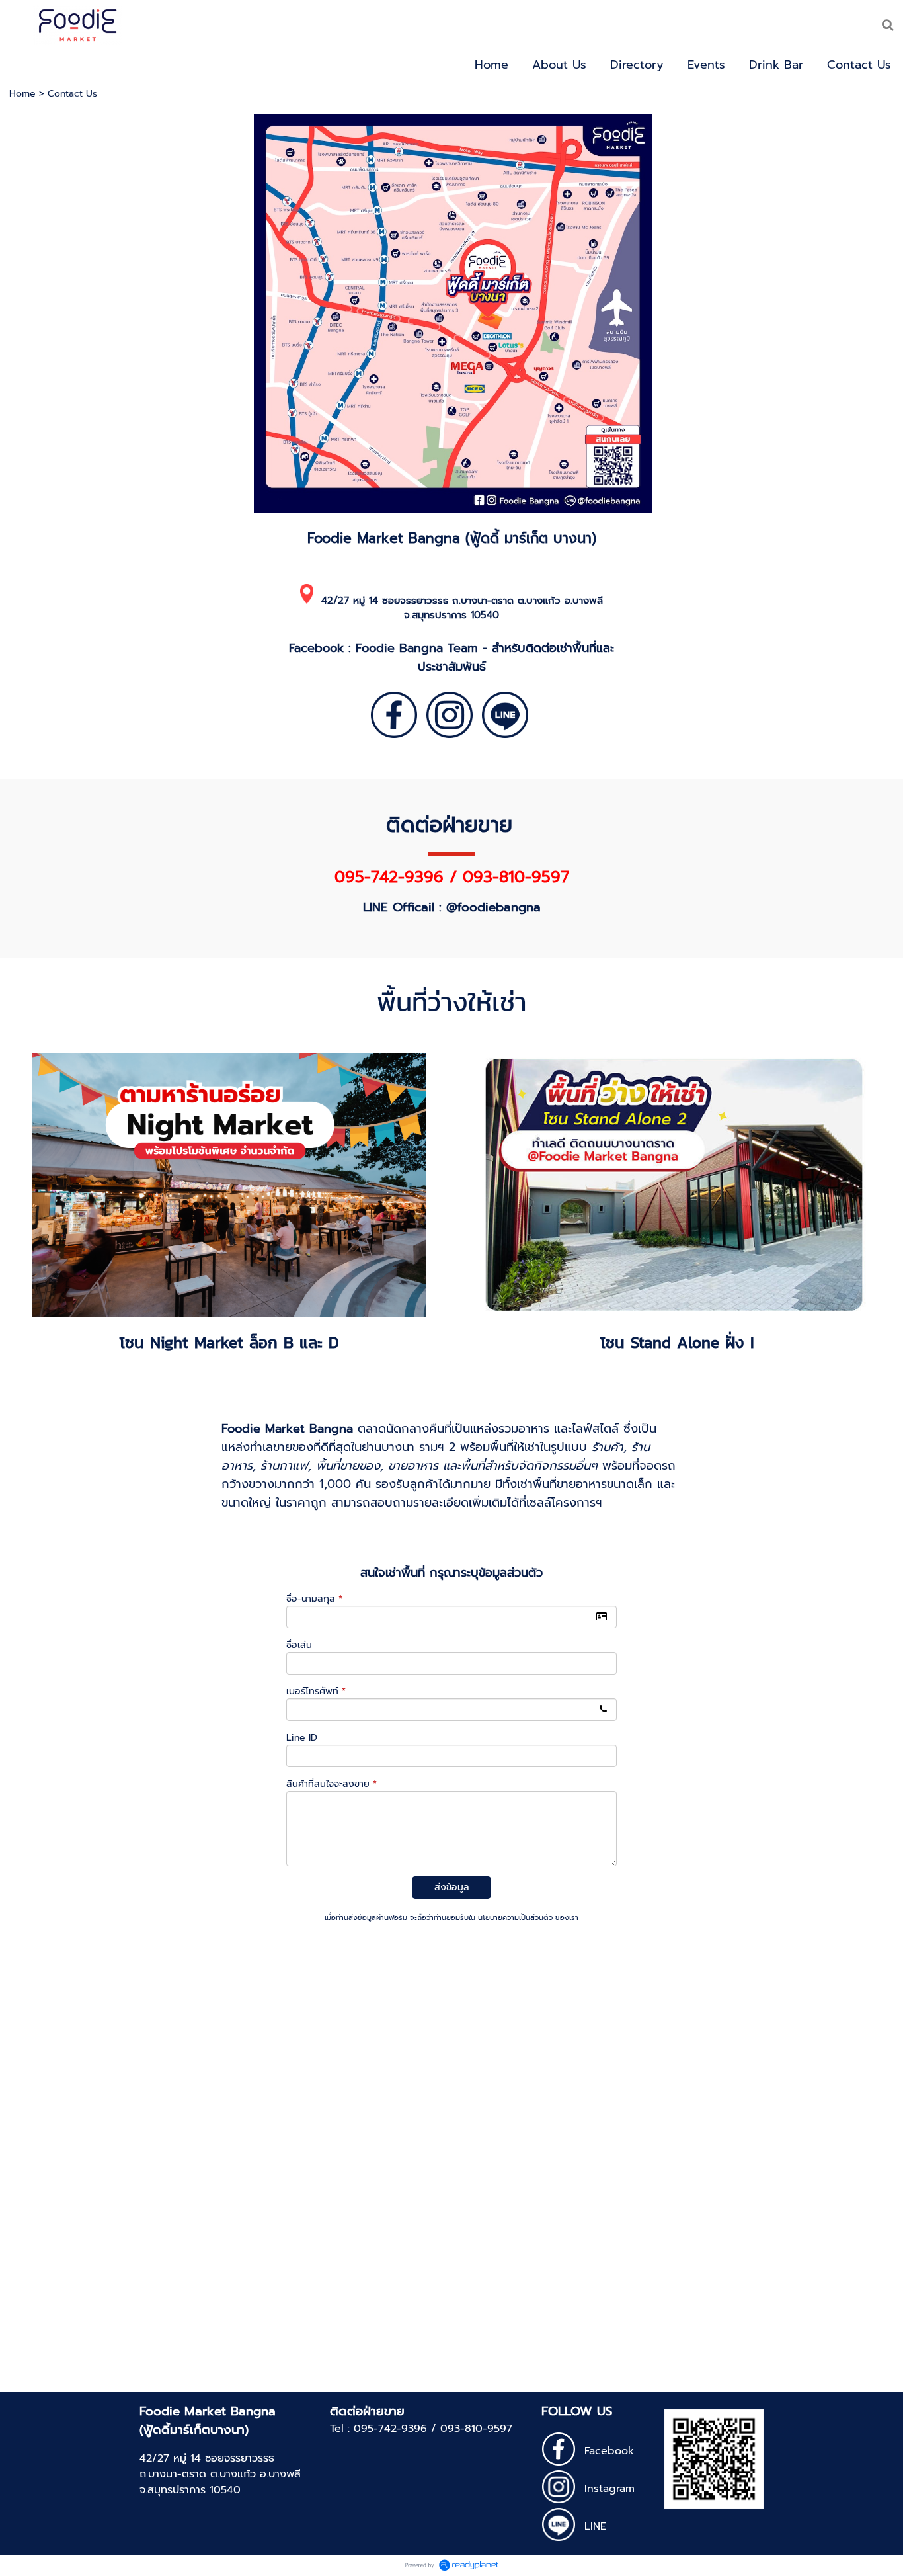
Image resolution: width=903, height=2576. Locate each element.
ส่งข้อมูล (452, 1887)
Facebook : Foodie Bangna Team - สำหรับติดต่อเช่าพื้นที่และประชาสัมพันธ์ (451, 657)
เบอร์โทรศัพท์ (316, 1691)
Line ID (302, 1738)
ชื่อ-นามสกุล (314, 1599)
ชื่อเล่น (299, 1645)
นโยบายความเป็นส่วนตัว (515, 1918)
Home (22, 94)
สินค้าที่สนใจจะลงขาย (332, 1784)
